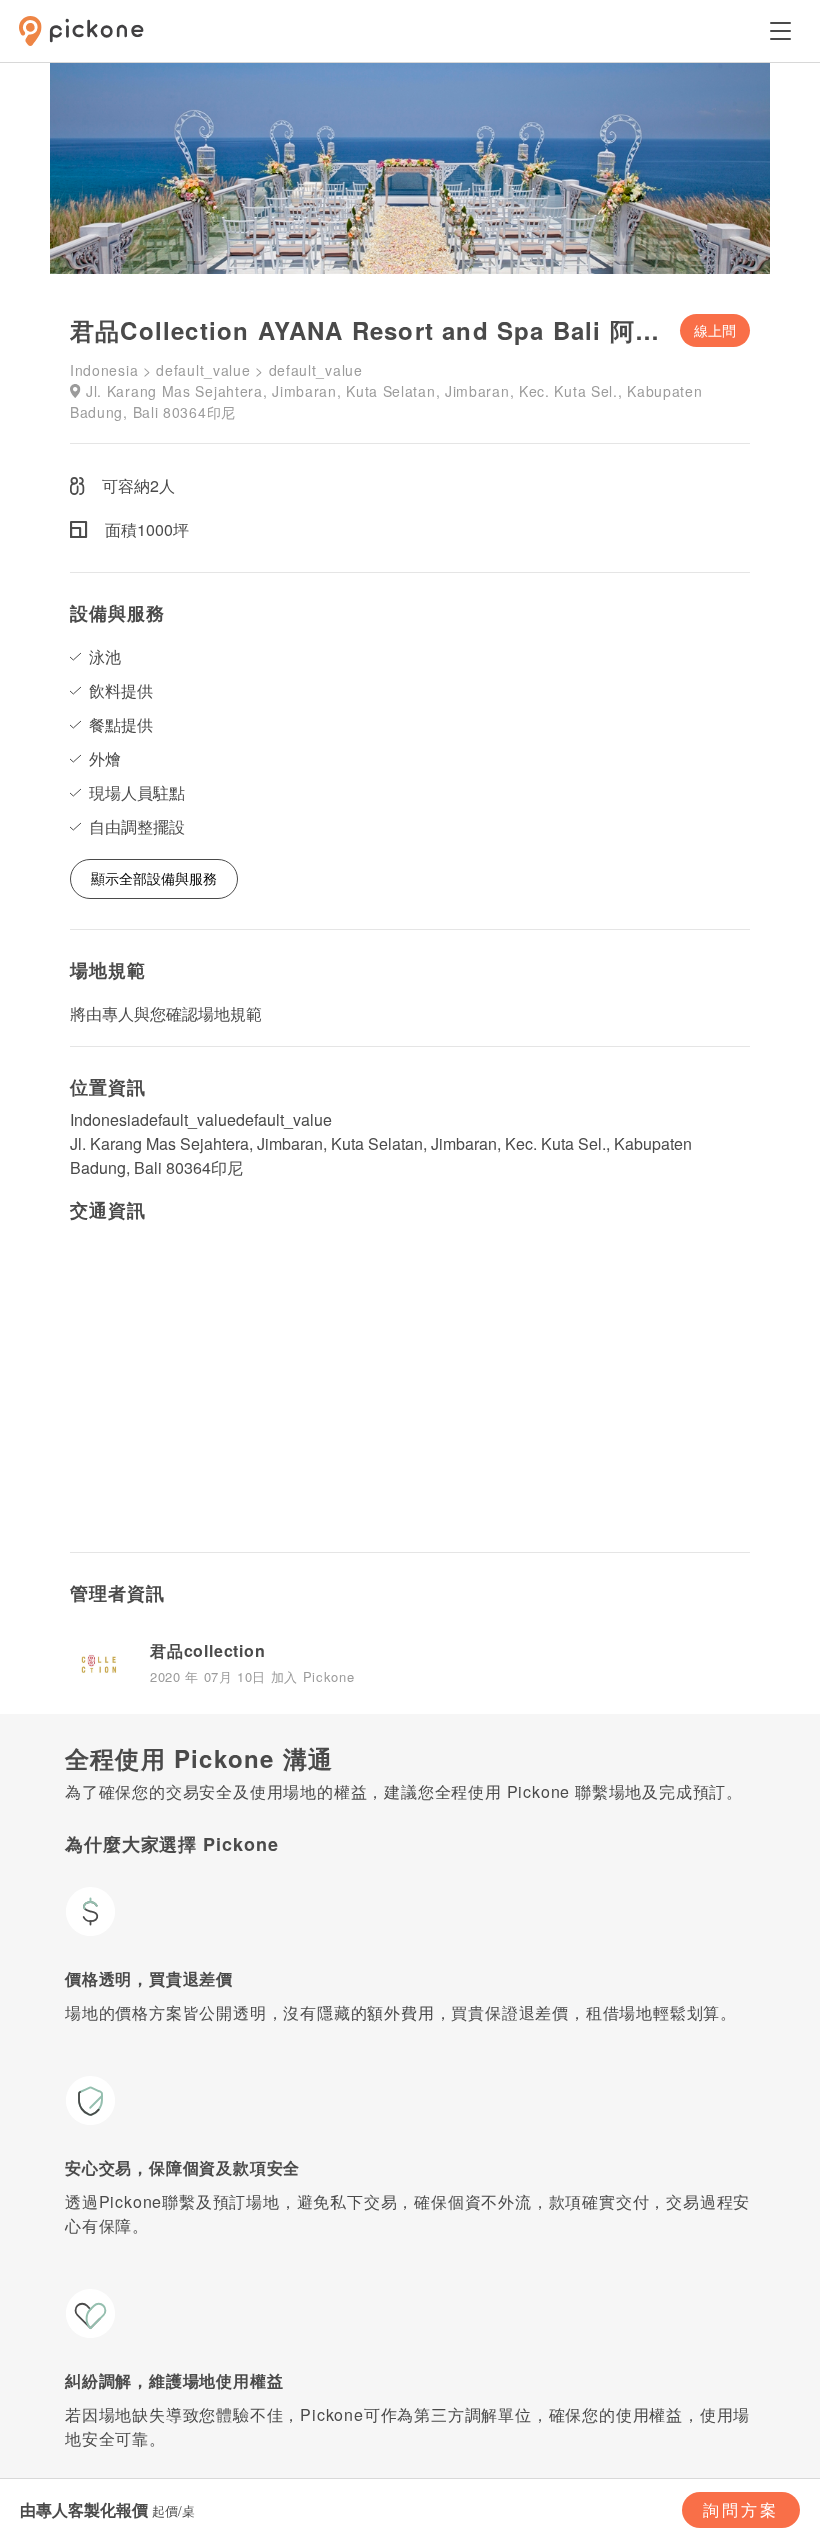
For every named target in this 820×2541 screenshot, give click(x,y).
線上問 (715, 330)
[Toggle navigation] (780, 31)
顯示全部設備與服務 (154, 878)
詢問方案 (741, 2509)
